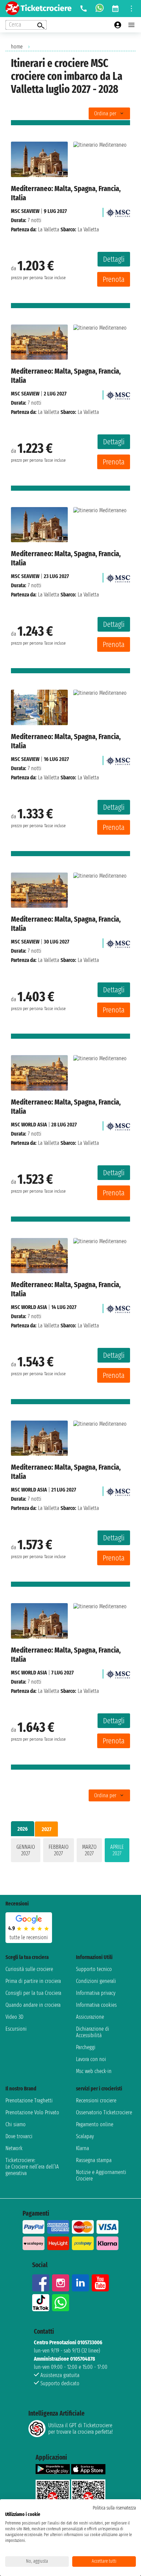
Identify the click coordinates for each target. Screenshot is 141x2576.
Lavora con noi (91, 2059)
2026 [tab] (23, 1829)
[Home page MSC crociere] (118, 211)
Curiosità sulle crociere (29, 1969)
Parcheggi (86, 2047)
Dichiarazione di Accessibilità (93, 2032)
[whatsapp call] (100, 9)
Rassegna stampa (94, 2160)
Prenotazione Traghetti (29, 2100)
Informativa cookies (96, 2005)
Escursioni (16, 2029)
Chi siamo (16, 2124)
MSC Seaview (25, 211)
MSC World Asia (29, 1125)
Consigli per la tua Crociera (33, 1993)
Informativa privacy (96, 1993)
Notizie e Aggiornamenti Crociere (101, 2175)
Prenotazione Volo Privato (32, 2112)
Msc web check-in (94, 2071)
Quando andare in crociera (33, 2005)
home (17, 47)
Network (14, 2148)
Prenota (114, 279)
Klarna (82, 2148)
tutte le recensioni (29, 1937)
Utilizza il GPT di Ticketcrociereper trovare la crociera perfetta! (80, 2429)
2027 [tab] (47, 1829)
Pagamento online (95, 2124)
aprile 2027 (117, 1850)
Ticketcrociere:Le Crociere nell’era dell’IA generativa (32, 2167)
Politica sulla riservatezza (114, 2508)
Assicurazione (90, 2017)
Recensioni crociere (96, 2100)
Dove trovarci (19, 2136)
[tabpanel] (70, 1852)
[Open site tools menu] (131, 9)
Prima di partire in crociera (33, 1981)
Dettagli (114, 259)
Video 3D (14, 2017)
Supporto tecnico (94, 1969)
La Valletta (49, 229)
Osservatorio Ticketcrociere (104, 2112)
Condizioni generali (96, 1981)
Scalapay (85, 2136)
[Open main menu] (131, 25)
